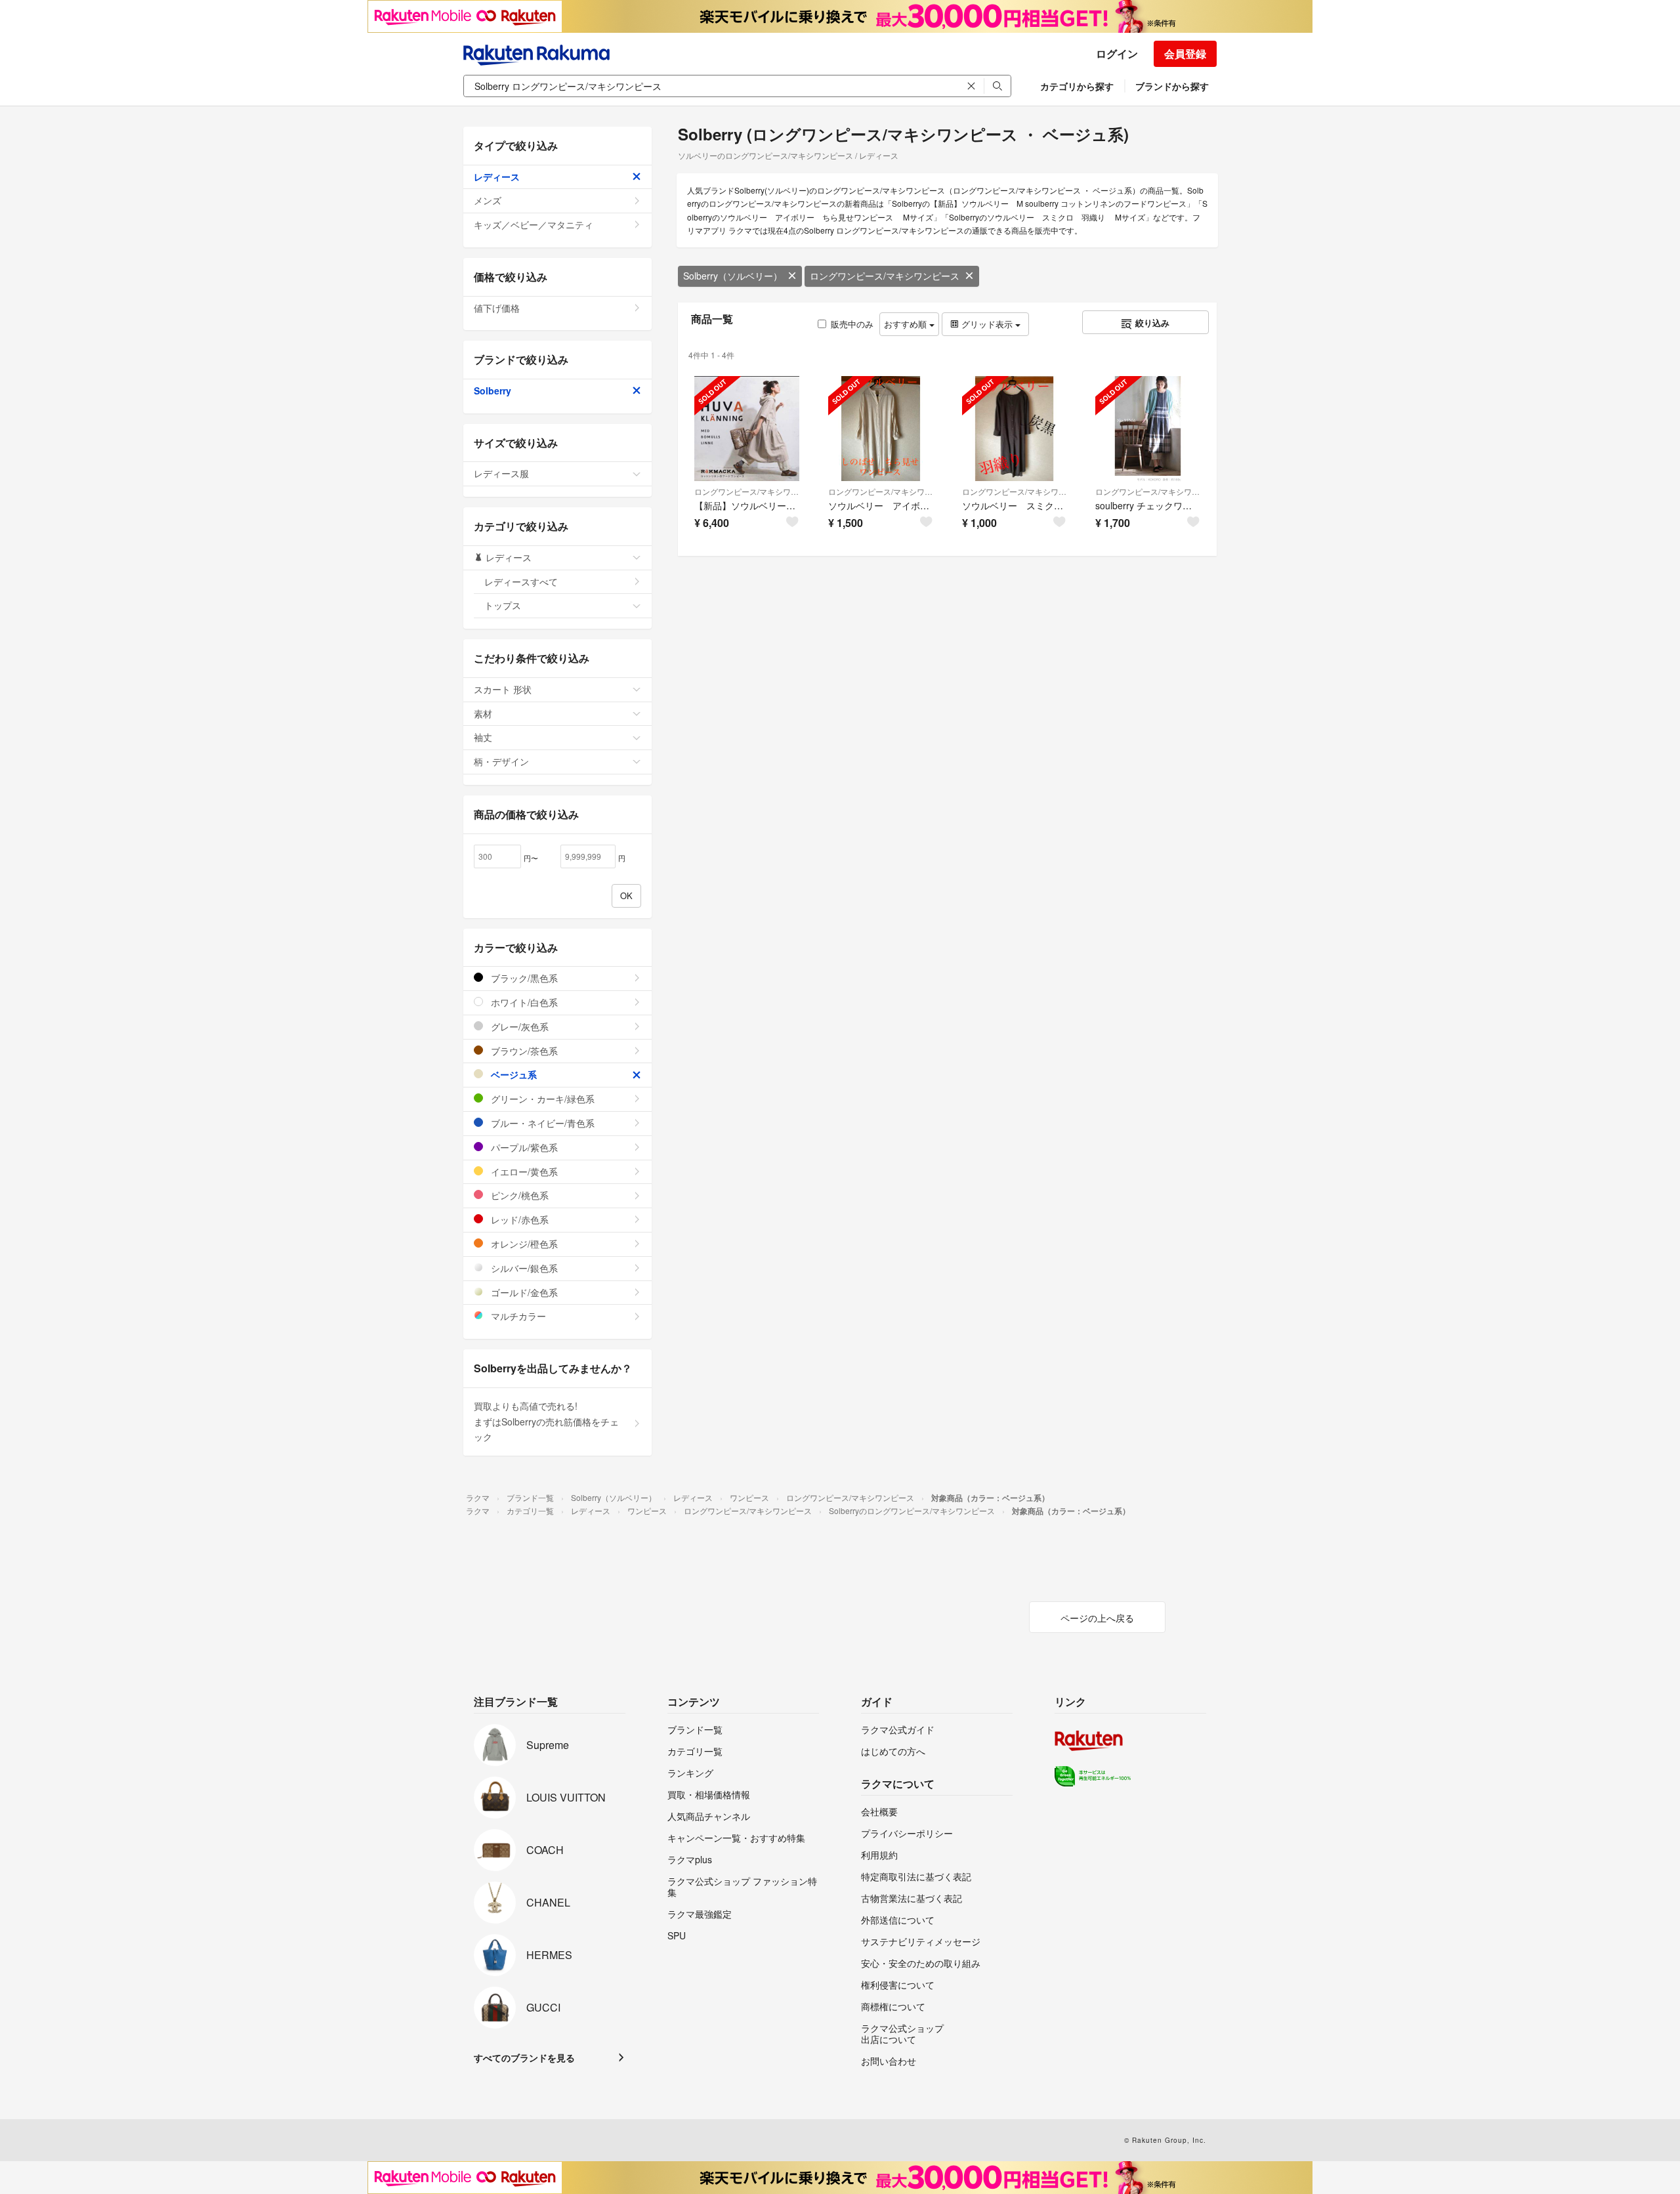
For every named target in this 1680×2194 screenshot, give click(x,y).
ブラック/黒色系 (523, 978)
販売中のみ (852, 324)
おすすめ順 (907, 324)
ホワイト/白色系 (523, 1002)
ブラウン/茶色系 (523, 1051)
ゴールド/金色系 (523, 1292)
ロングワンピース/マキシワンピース (885, 276)
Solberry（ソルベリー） (733, 276)
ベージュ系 (513, 1074)
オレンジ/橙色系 (523, 1244)
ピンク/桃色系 (518, 1195)
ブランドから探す (1172, 86)
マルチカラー (517, 1316)
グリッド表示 (987, 324)
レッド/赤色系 (518, 1219)
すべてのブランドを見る (524, 2057)
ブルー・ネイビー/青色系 (541, 1123)
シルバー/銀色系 (523, 1268)
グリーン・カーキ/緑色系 (541, 1099)
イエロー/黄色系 (523, 1171)
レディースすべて (521, 581)
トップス (503, 605)
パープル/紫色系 (523, 1147)
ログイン (1117, 53)
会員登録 (1185, 53)
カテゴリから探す (1077, 86)
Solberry (493, 390)
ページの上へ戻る (1097, 1618)
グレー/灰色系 (518, 1026)
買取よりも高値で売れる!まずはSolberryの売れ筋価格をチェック (546, 1422)
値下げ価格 (497, 308)
